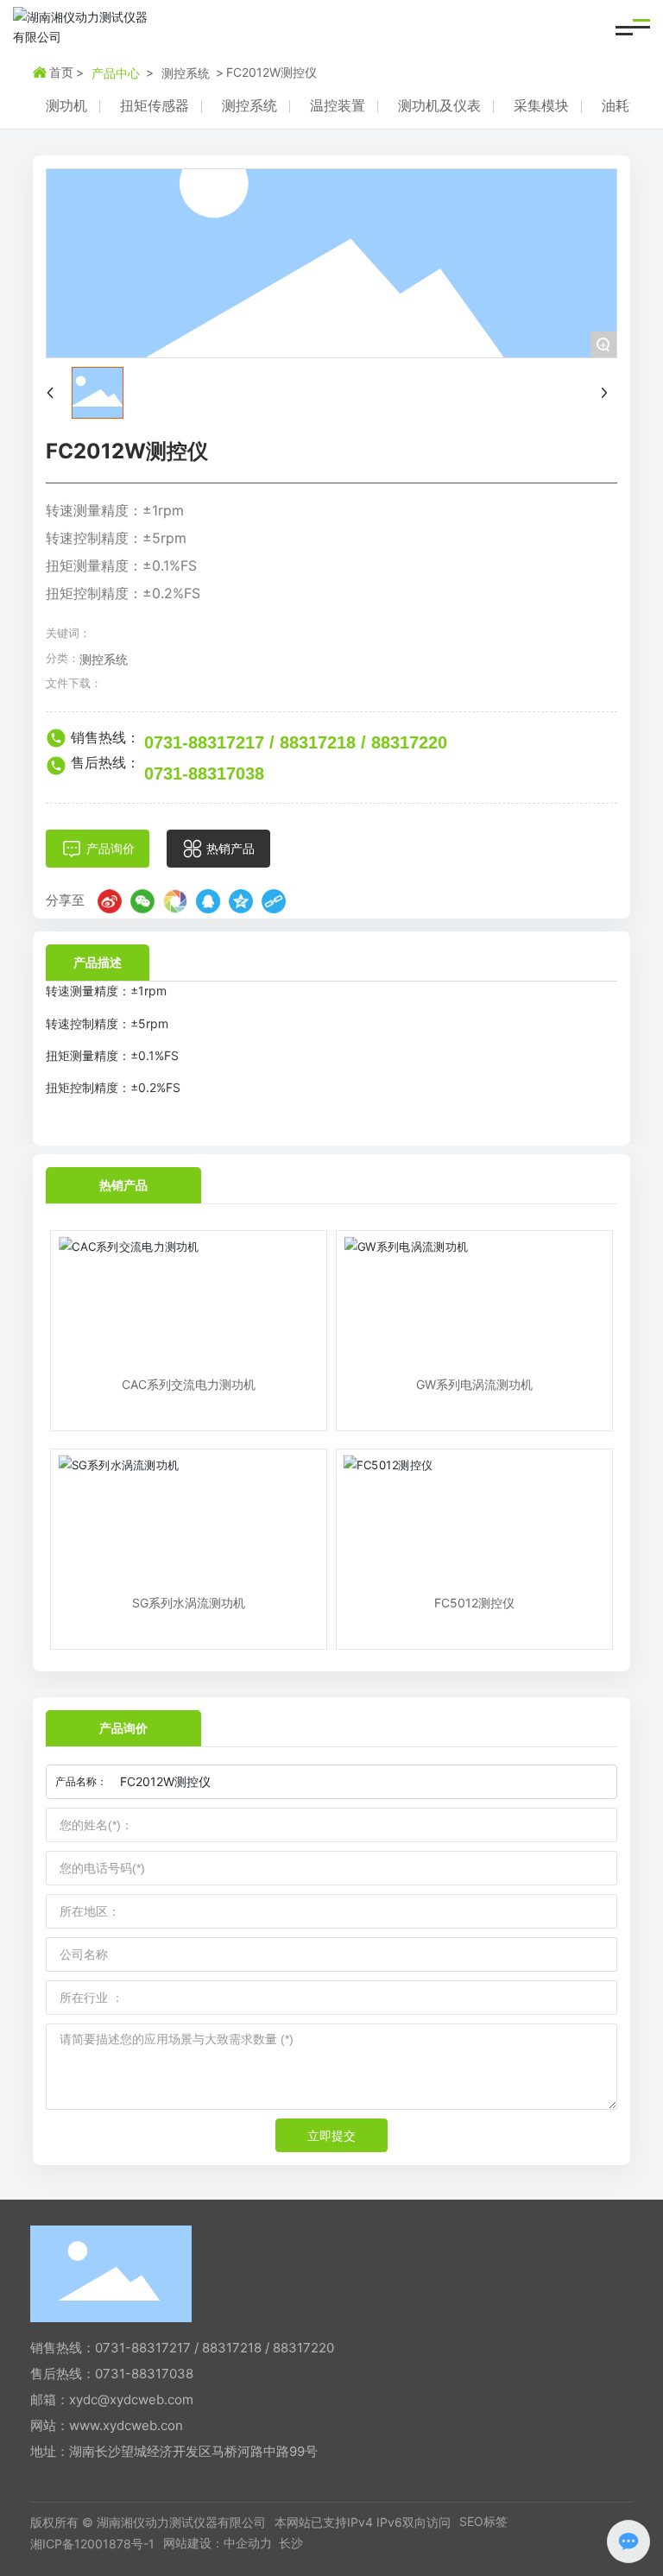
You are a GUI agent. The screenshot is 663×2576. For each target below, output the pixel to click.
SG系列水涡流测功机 (189, 1603)
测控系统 (186, 73)
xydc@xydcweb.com (131, 2399)
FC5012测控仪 (474, 1603)
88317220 (409, 742)
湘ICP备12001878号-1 (92, 2544)
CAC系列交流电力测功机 (189, 1384)
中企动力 (248, 2543)
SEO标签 (483, 2521)
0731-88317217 (204, 742)
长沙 (291, 2543)
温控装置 (338, 105)
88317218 (318, 742)
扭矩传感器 (155, 105)
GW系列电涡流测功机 (474, 1384)
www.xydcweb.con (126, 2425)
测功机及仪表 (439, 105)
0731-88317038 (204, 773)
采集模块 (541, 105)
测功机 (66, 105)
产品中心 (116, 73)
